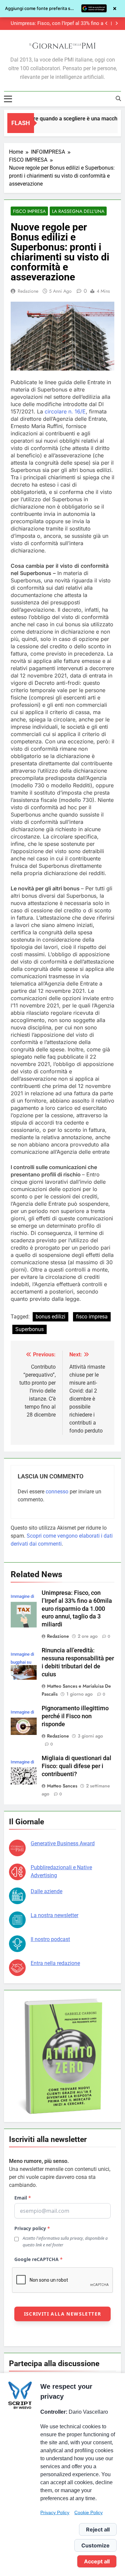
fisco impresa (92, 1317)
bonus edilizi (50, 1317)
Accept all (97, 2561)
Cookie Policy (88, 2512)
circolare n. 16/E (65, 411)
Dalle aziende (46, 1891)
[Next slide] (116, 23)
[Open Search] (118, 98)
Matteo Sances (62, 1786)
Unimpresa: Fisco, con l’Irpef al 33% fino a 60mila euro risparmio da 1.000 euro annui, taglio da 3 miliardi (77, 1609)
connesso (57, 1492)
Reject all (98, 2529)
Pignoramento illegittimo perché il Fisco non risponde (75, 1716)
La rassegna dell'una (78, 211)
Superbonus (29, 1329)
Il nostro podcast (50, 1939)
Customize (95, 2545)
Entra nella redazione (55, 1963)
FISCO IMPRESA (29, 211)
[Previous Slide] (106, 23)
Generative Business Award (63, 1843)
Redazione (28, 291)
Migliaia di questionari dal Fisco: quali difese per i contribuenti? (76, 1766)
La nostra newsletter (54, 1915)
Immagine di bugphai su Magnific (22, 1662)
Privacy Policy (55, 2512)
